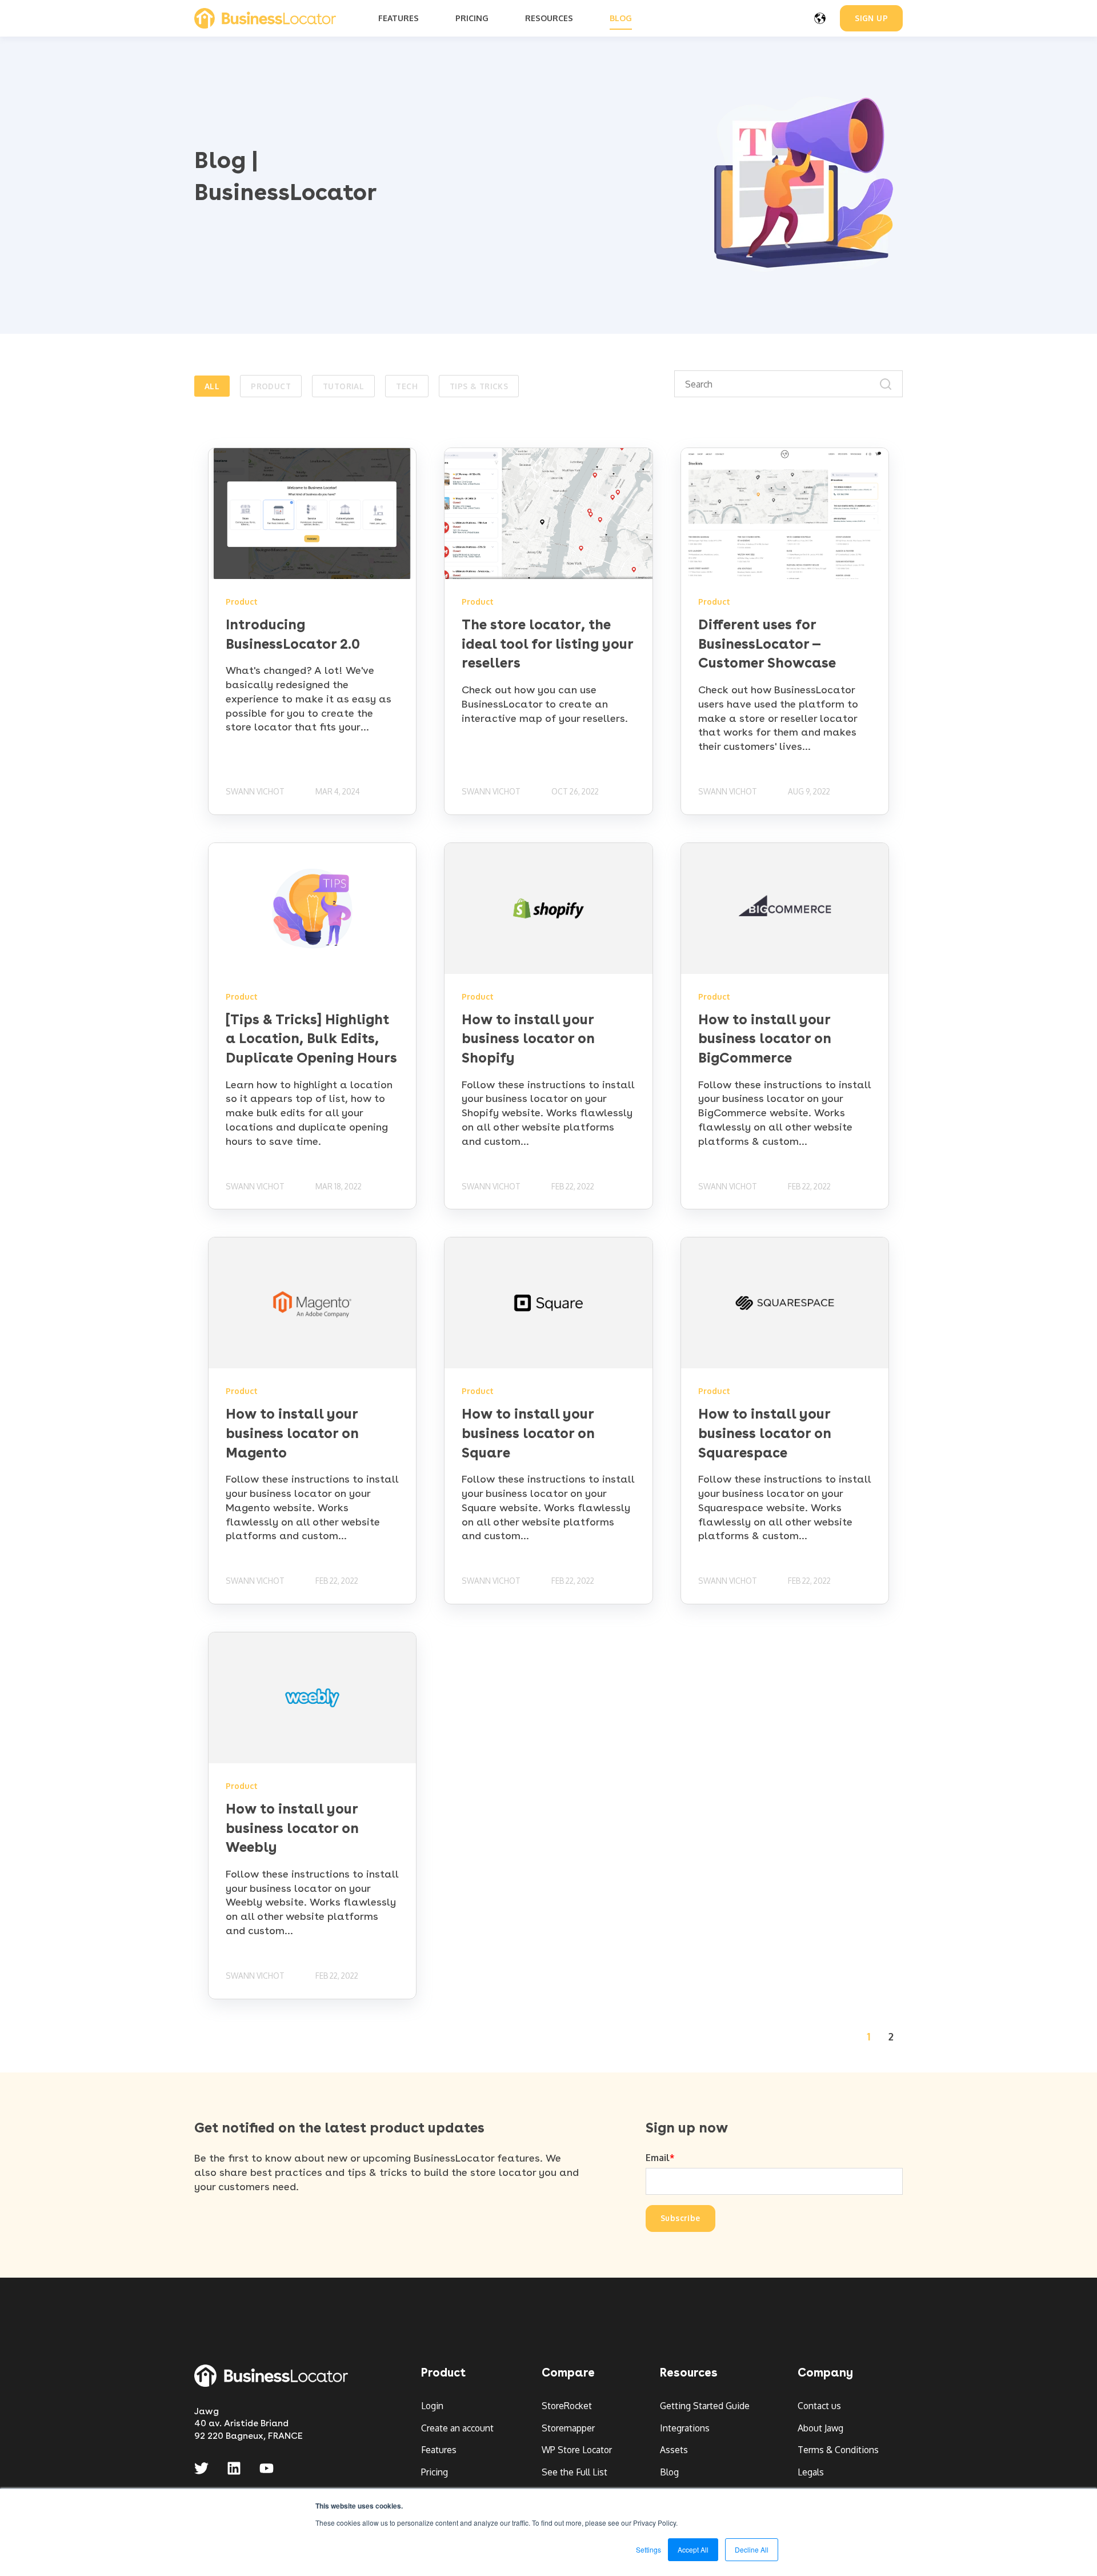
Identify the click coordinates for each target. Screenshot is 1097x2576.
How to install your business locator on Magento (292, 1433)
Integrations (685, 2428)
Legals (811, 2472)
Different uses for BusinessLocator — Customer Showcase (767, 644)
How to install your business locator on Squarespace (765, 1433)
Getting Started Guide (705, 2406)
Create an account (457, 2428)
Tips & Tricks (479, 386)
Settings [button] (648, 2549)
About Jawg (820, 2428)
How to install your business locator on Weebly (292, 1828)
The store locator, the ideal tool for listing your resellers (547, 644)
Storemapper (568, 2428)
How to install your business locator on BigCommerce (765, 1039)
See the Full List (574, 2472)
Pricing (435, 2472)
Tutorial (343, 386)
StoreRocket (567, 2406)
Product (271, 386)
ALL (212, 386)
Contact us (819, 2406)
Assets (674, 2450)
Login (432, 2406)
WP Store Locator (577, 2450)
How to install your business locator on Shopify (528, 1039)
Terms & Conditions (838, 2450)
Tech (407, 386)
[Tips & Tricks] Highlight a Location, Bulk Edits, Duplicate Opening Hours (311, 1039)
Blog (669, 2472)
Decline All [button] (752, 2549)
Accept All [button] (693, 2549)
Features (439, 2450)
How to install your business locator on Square (528, 1433)
